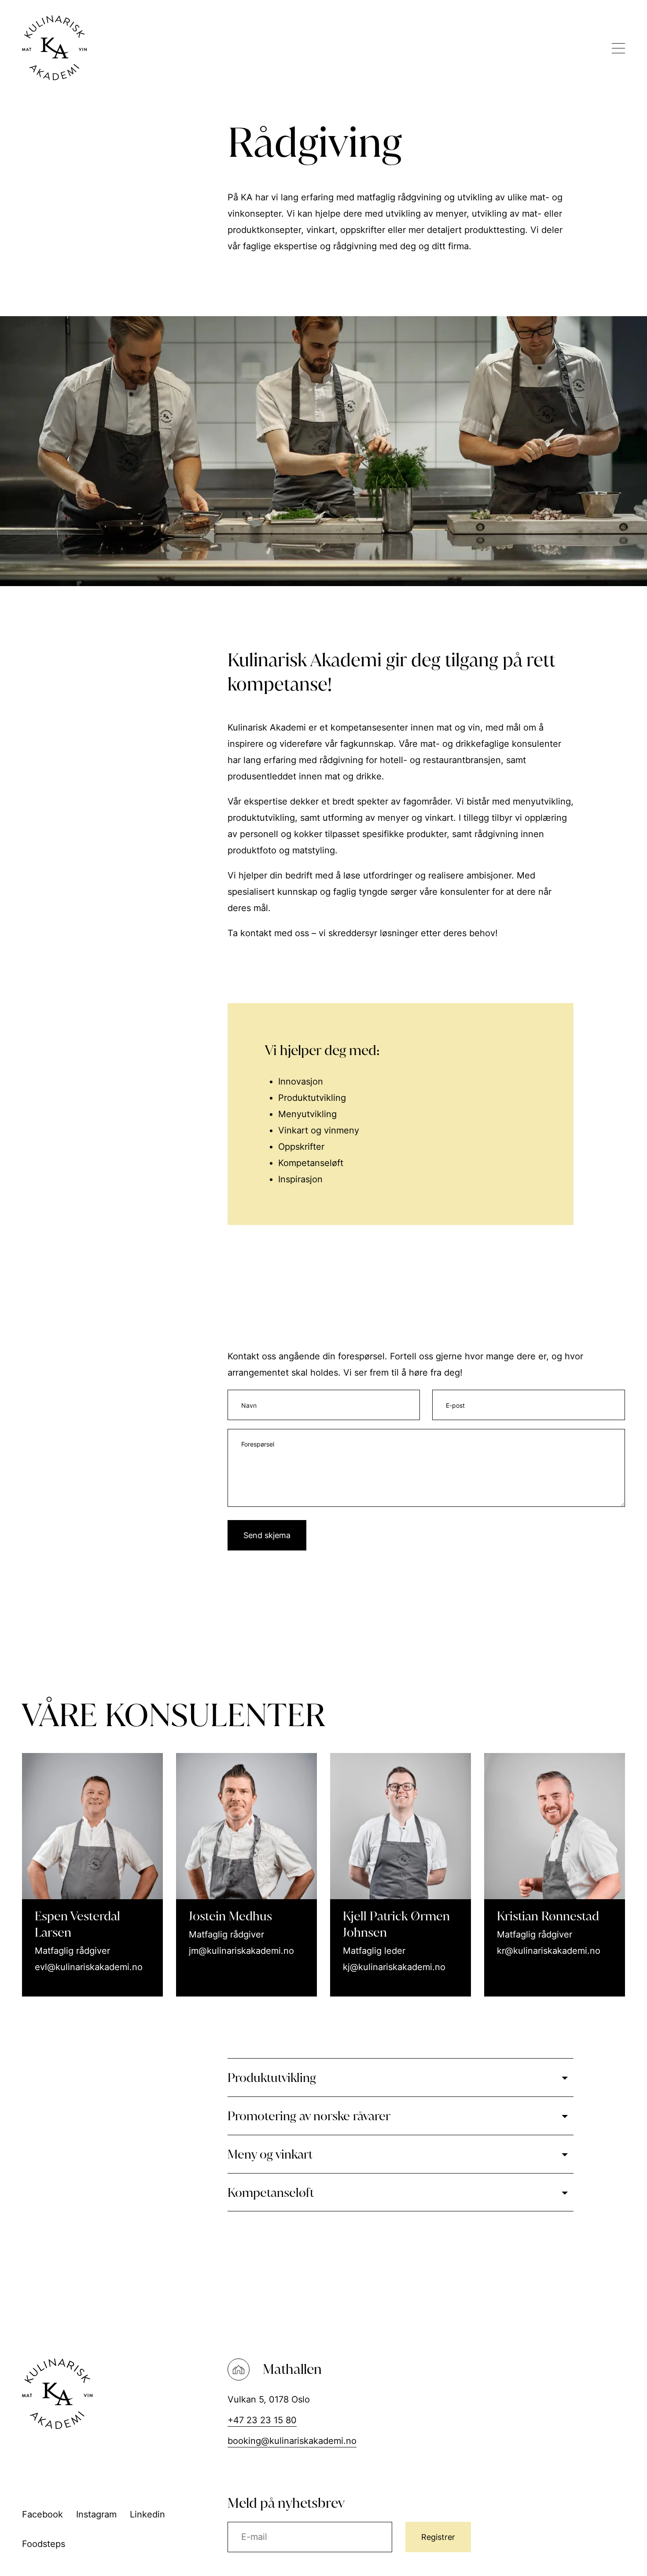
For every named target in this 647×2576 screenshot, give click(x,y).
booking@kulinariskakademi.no (292, 2441)
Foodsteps (44, 2544)
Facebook (42, 2514)
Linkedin (147, 2514)
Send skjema (267, 1535)
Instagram (96, 2514)
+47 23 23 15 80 (262, 2420)
